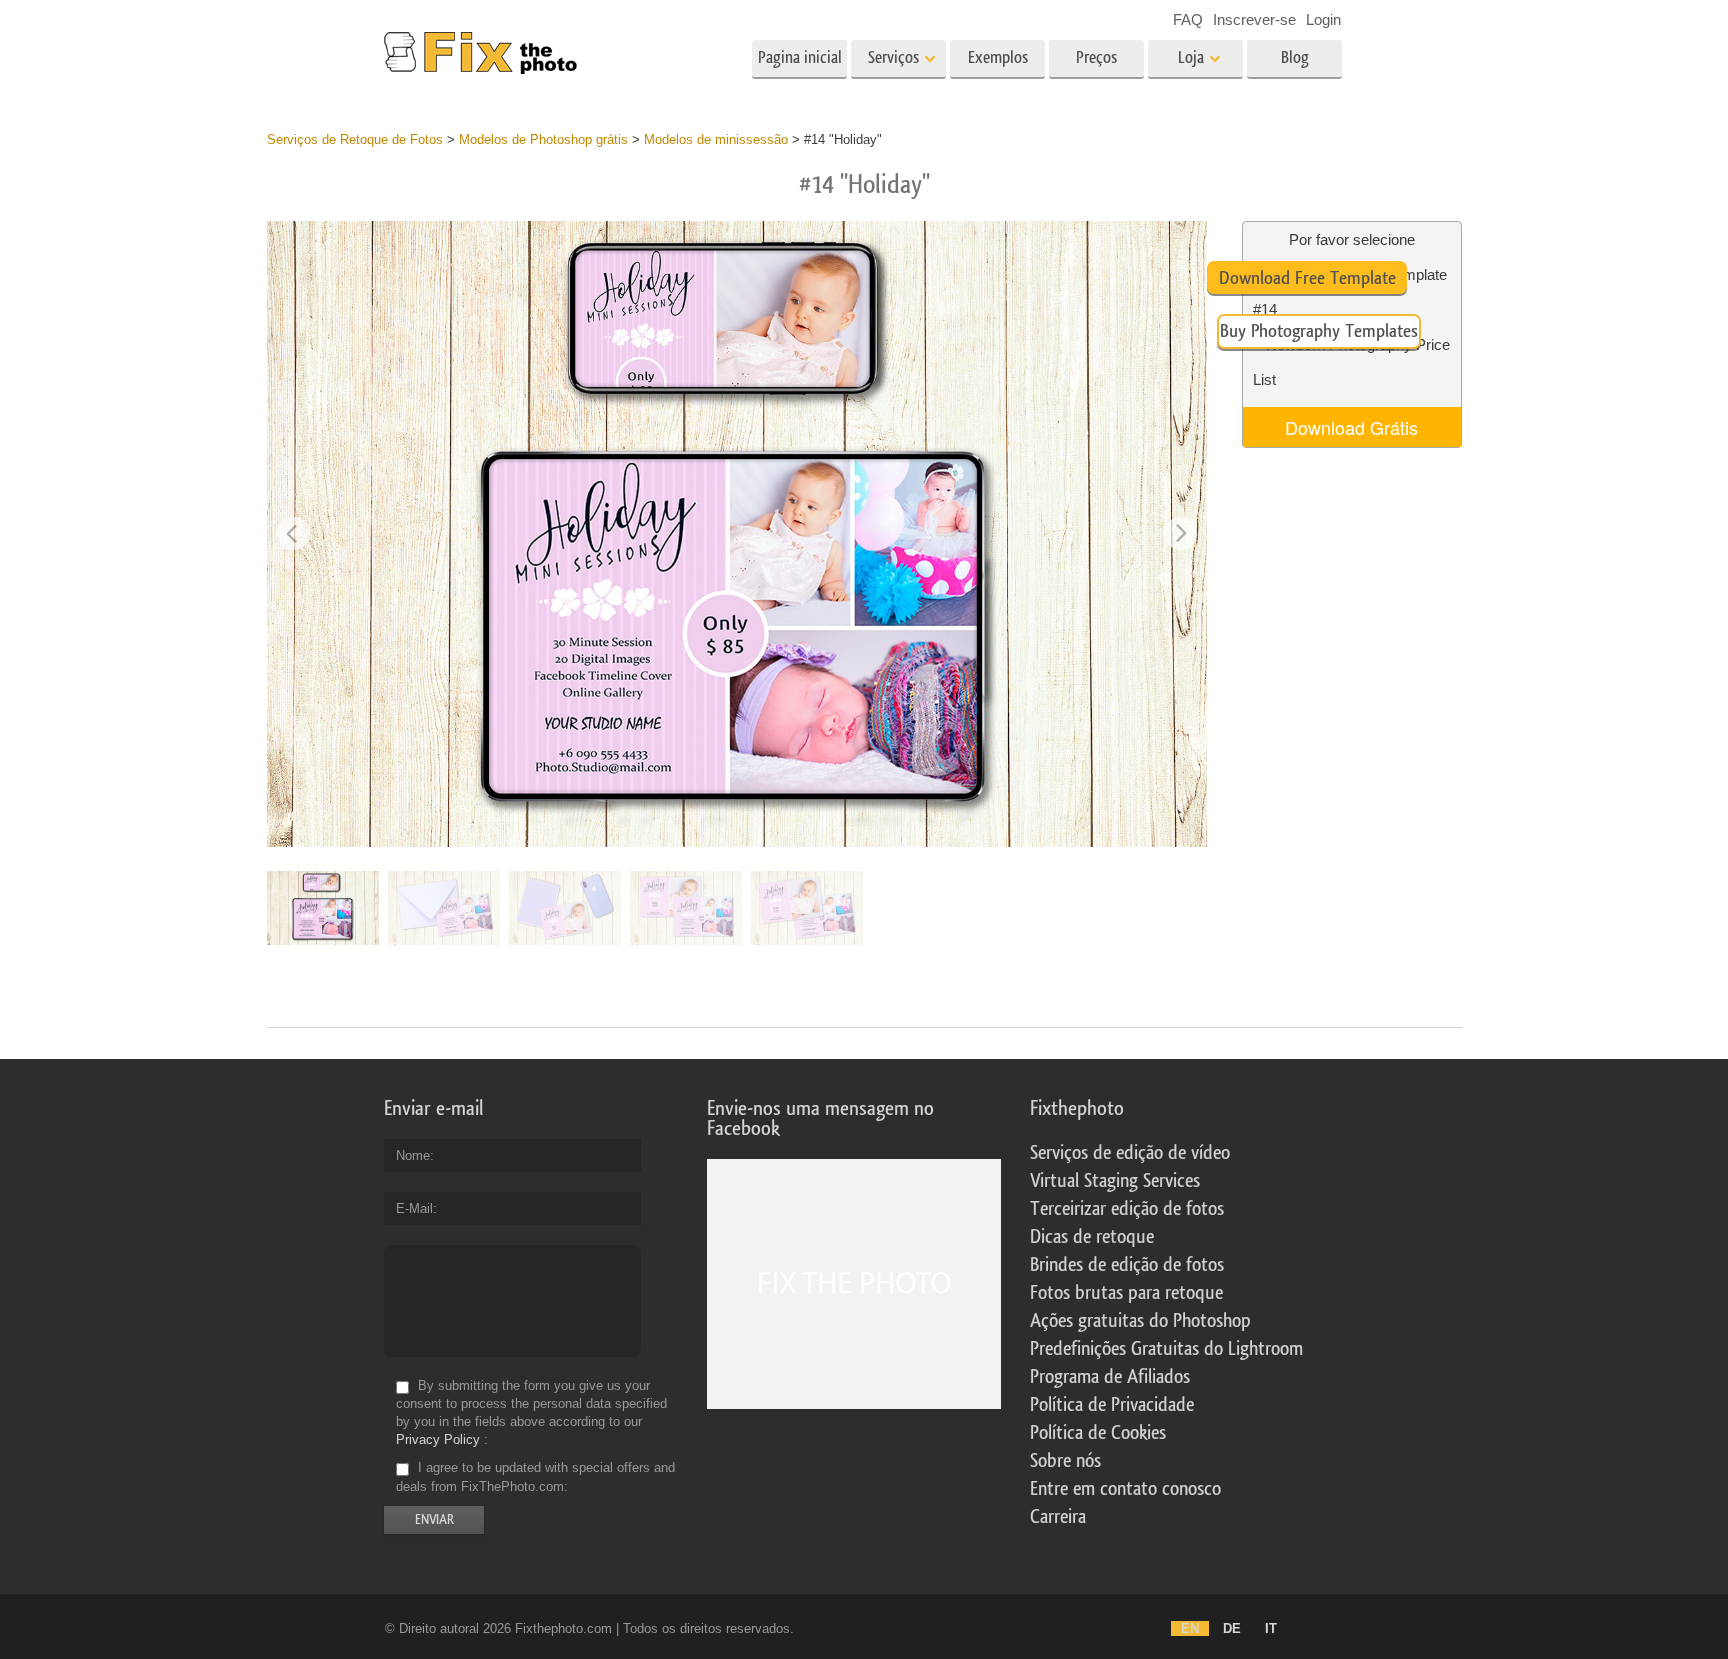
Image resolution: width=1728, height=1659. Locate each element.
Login (1323, 19)
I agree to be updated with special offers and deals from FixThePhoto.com (535, 1477)
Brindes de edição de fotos (1127, 1265)
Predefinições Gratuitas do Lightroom (1166, 1349)
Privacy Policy (438, 1439)
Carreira (1058, 1517)
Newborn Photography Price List (1351, 362)
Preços (1096, 57)
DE (1232, 1628)
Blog (1295, 57)
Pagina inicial (800, 57)
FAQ (1188, 19)
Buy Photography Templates (1319, 331)
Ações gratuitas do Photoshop (1140, 1321)
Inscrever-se (1254, 19)
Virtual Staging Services (1115, 1181)
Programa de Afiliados (1110, 1377)
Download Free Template (1307, 278)
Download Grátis (1351, 427)
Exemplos (998, 57)
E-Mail (414, 1208)
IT (1271, 1628)
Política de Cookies (1098, 1433)
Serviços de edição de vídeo (1130, 1153)
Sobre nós (1065, 1461)
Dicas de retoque (1092, 1237)
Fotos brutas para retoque (1126, 1293)
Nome (413, 1155)
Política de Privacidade (1112, 1405)
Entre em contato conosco (1125, 1489)
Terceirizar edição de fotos (1127, 1209)
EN (1190, 1628)
